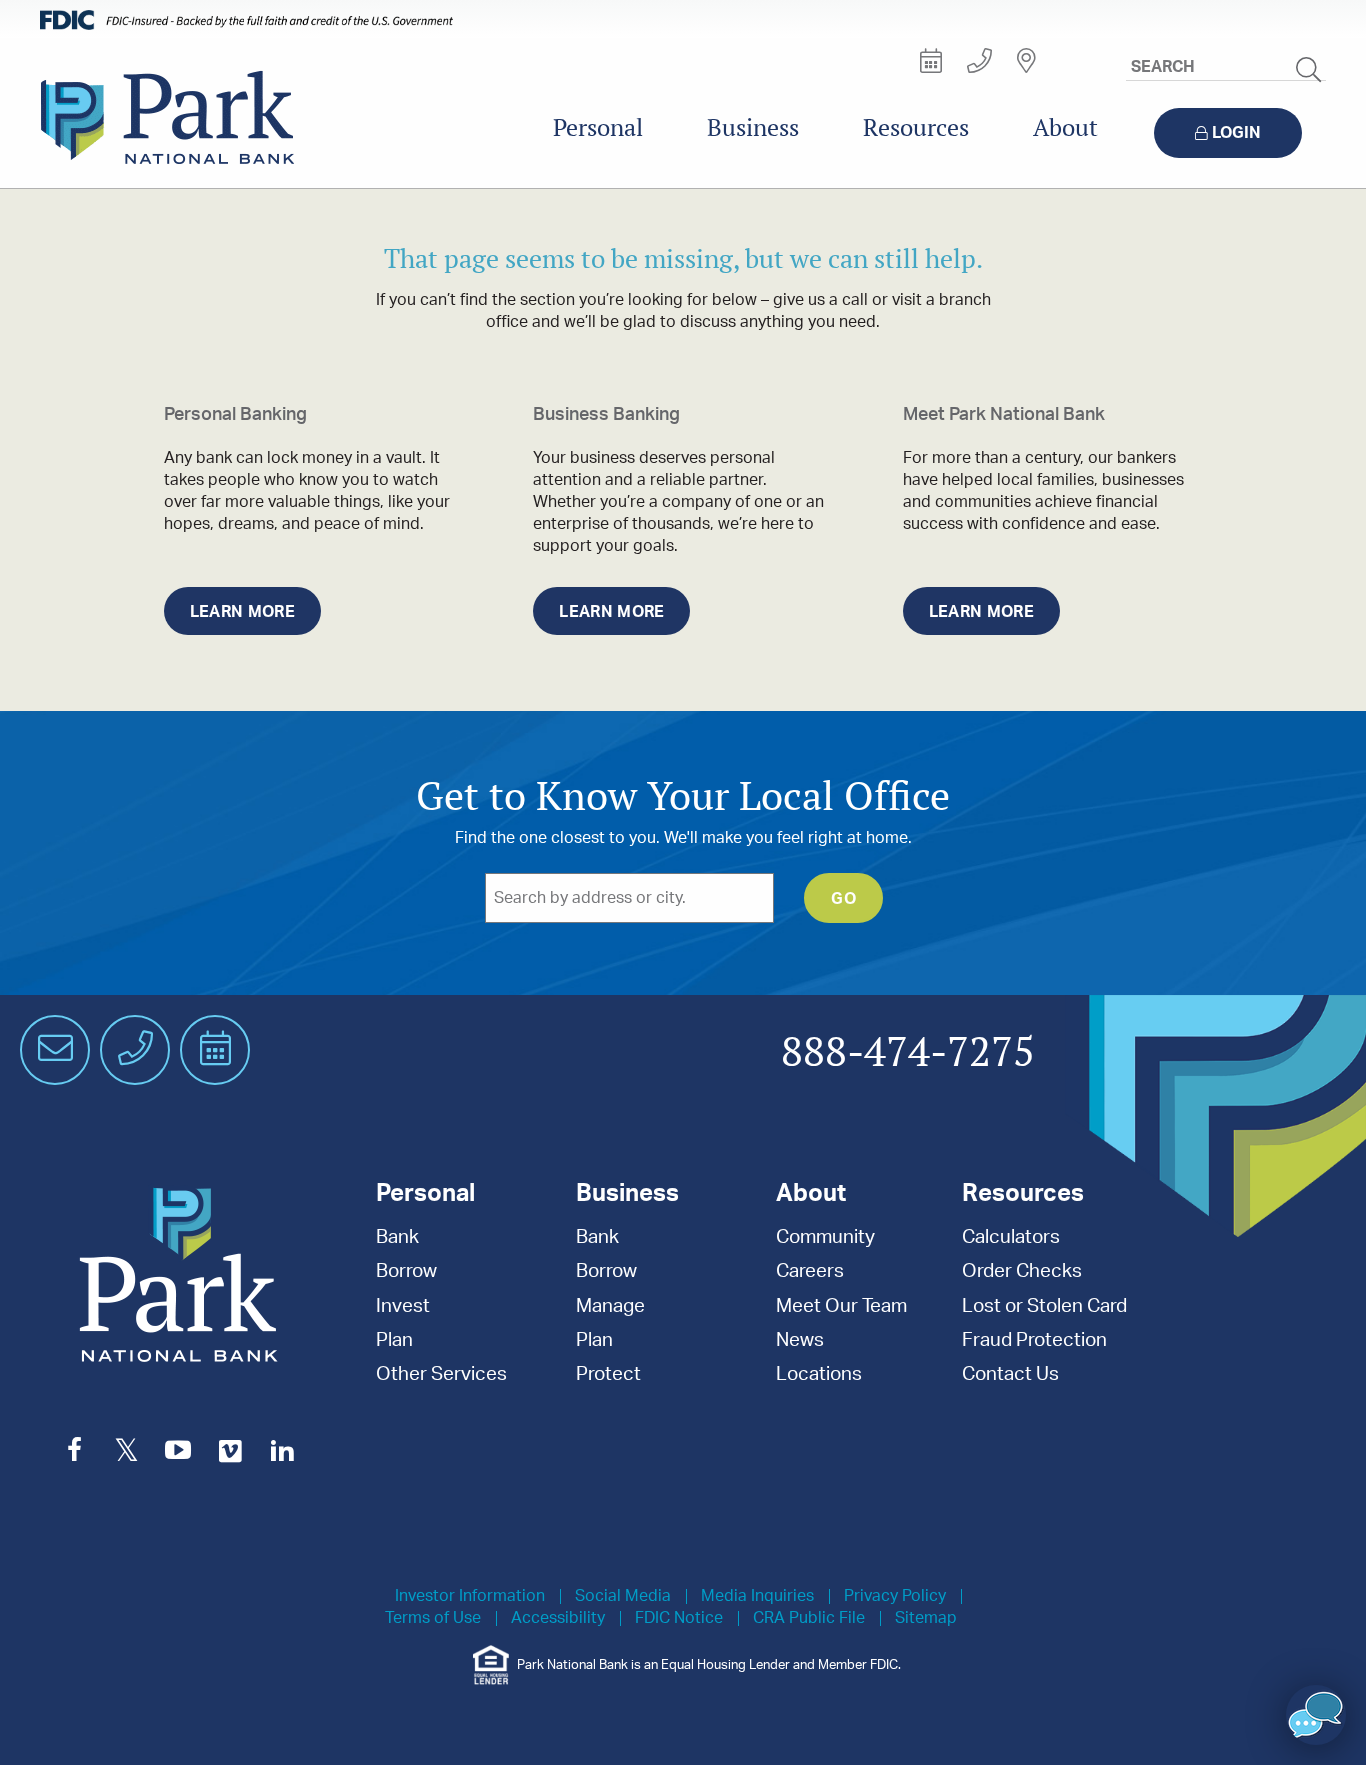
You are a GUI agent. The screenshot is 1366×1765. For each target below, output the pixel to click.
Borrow (406, 1271)
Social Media (623, 1596)
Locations (819, 1374)
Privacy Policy (895, 1596)
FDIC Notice (679, 1618)
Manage (610, 1306)
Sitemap (926, 1618)
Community (825, 1237)
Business (753, 127)
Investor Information (470, 1596)
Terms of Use (433, 1618)
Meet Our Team (841, 1306)
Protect (608, 1374)
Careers (810, 1271)
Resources (916, 127)
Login (1236, 133)
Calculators (1011, 1237)
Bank (397, 1237)
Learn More (242, 612)
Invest (403, 1306)
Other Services (441, 1374)
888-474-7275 (908, 1053)
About (1065, 127)
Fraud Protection (1034, 1340)
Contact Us (1010, 1374)
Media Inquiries (757, 1596)
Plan (394, 1340)
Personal (598, 127)
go (843, 899)
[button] (1316, 1715)
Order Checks (1022, 1271)
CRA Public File (809, 1618)
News (800, 1340)
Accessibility (558, 1618)
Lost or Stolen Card (1044, 1306)
